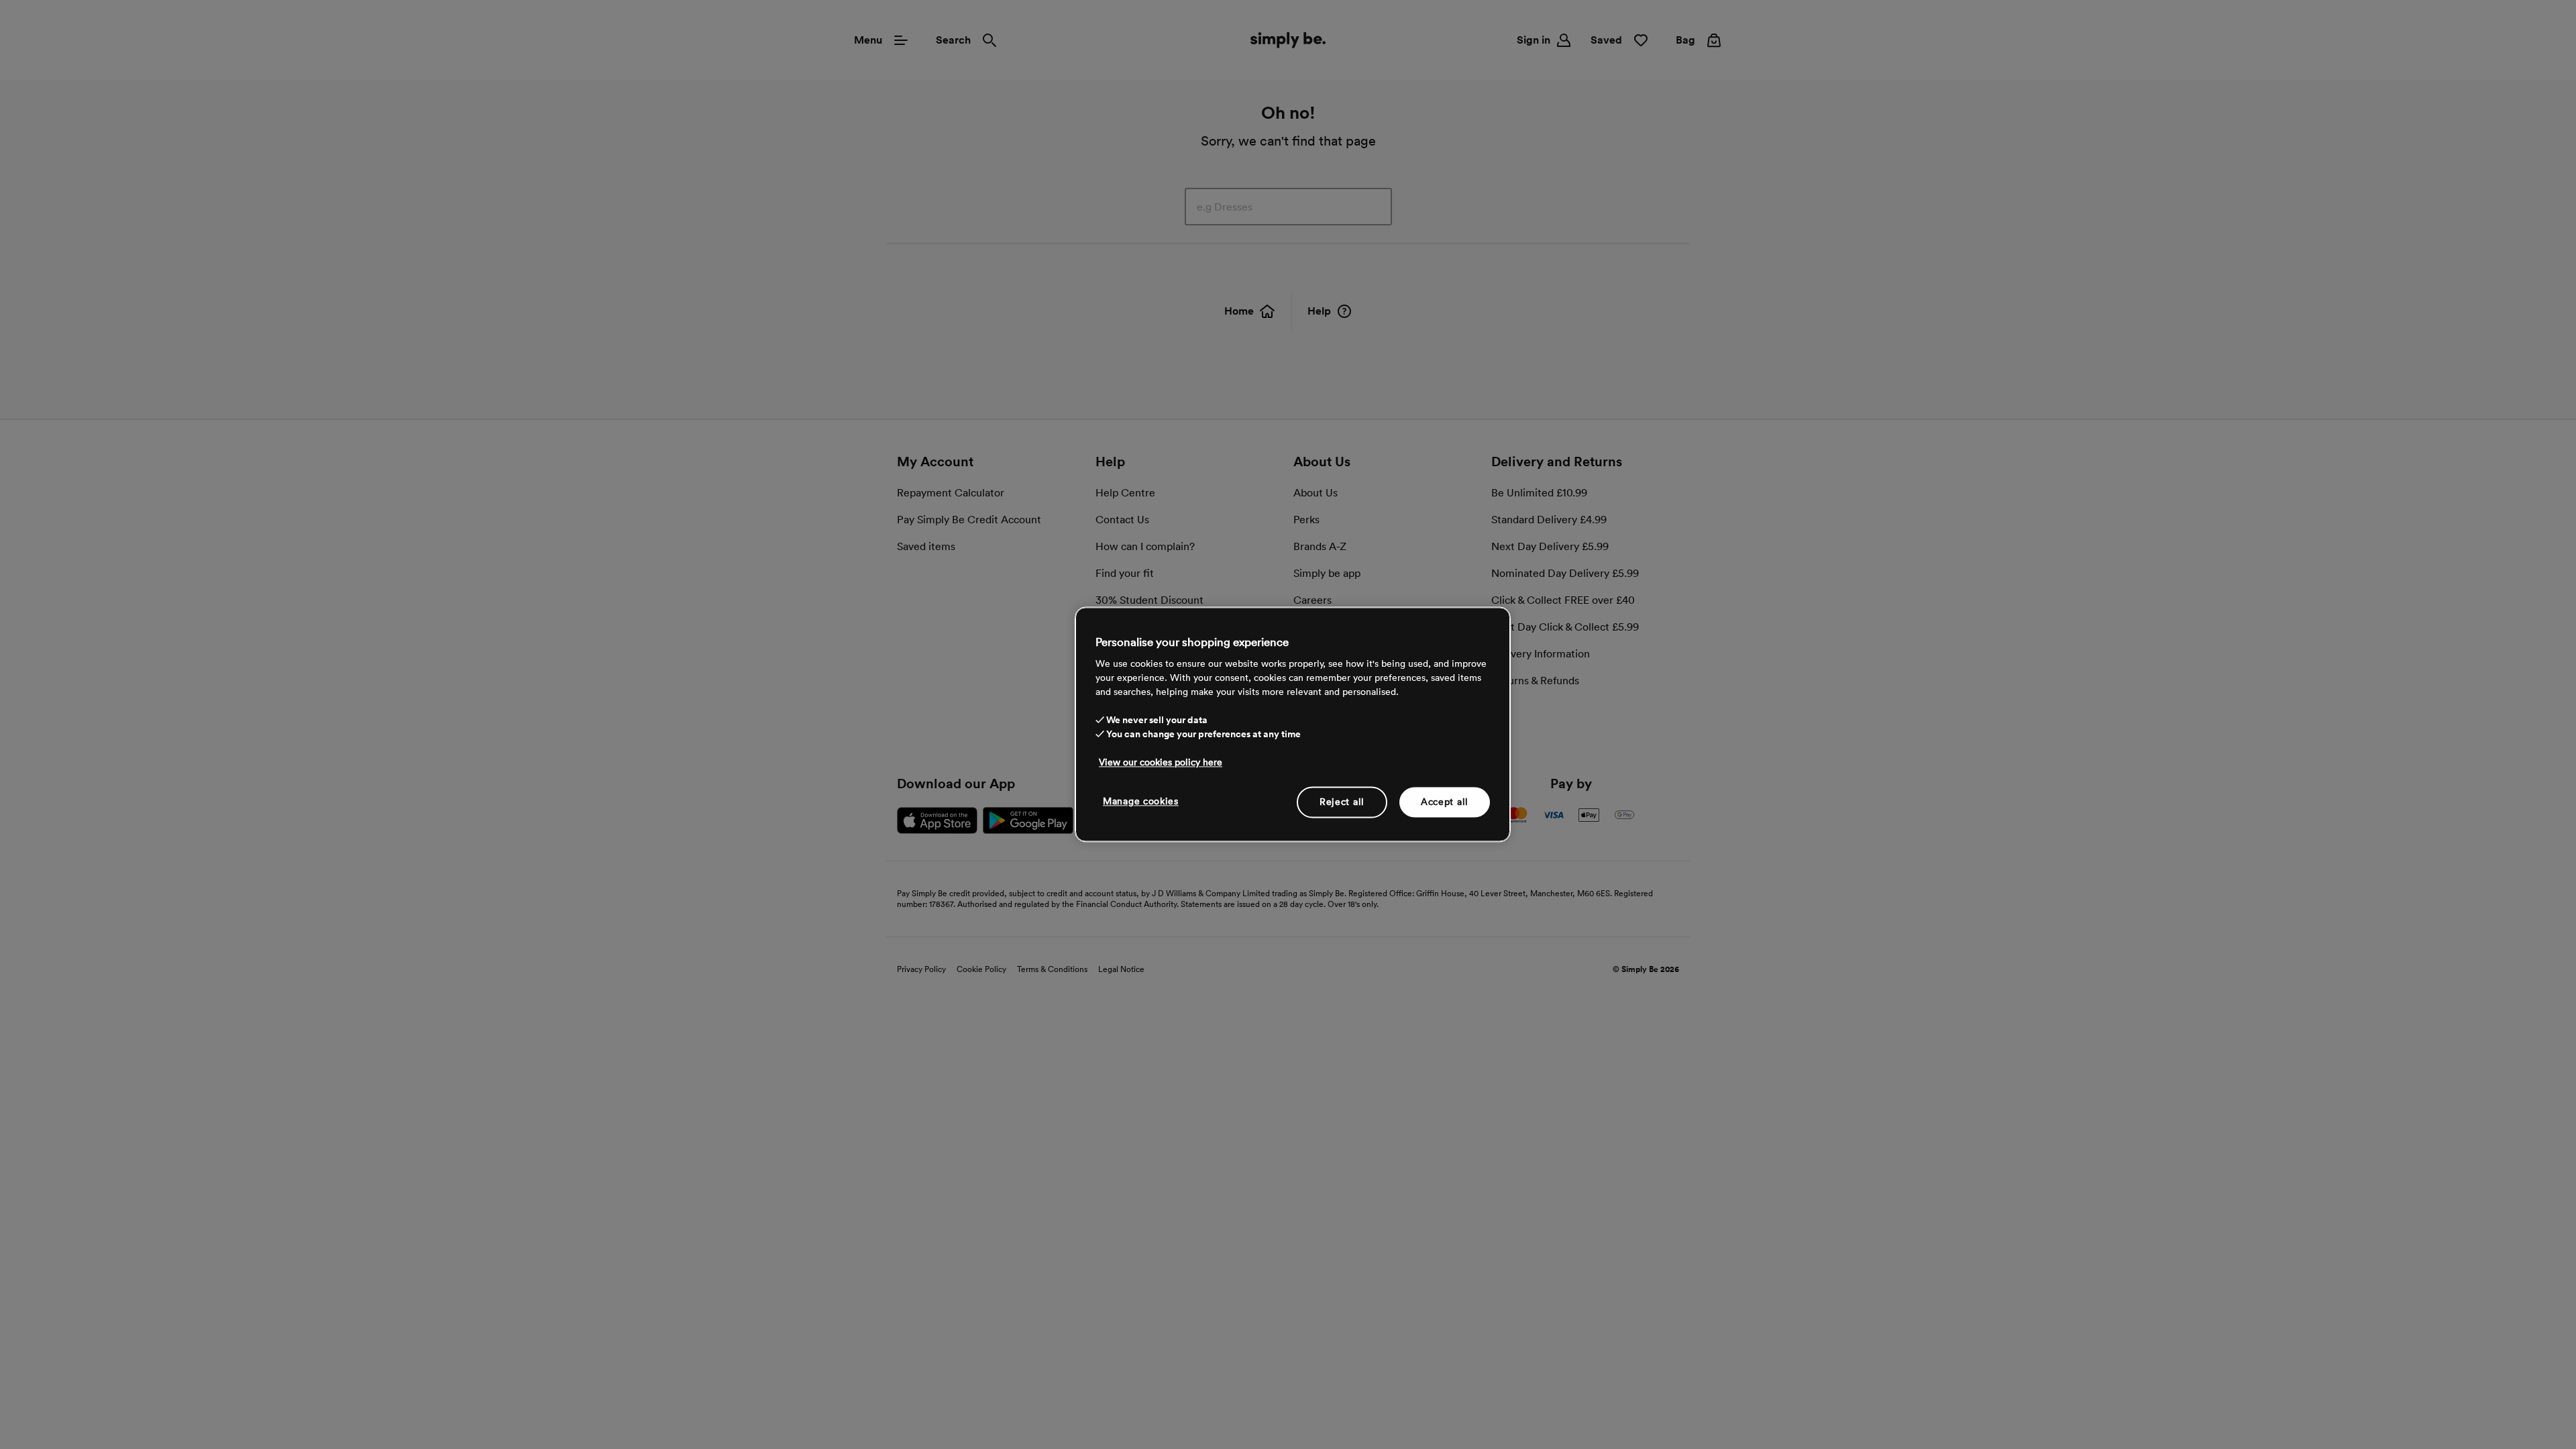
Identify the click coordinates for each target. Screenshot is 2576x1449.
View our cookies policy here (1161, 762)
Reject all (1342, 802)
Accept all (1445, 802)
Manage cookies (1141, 801)
